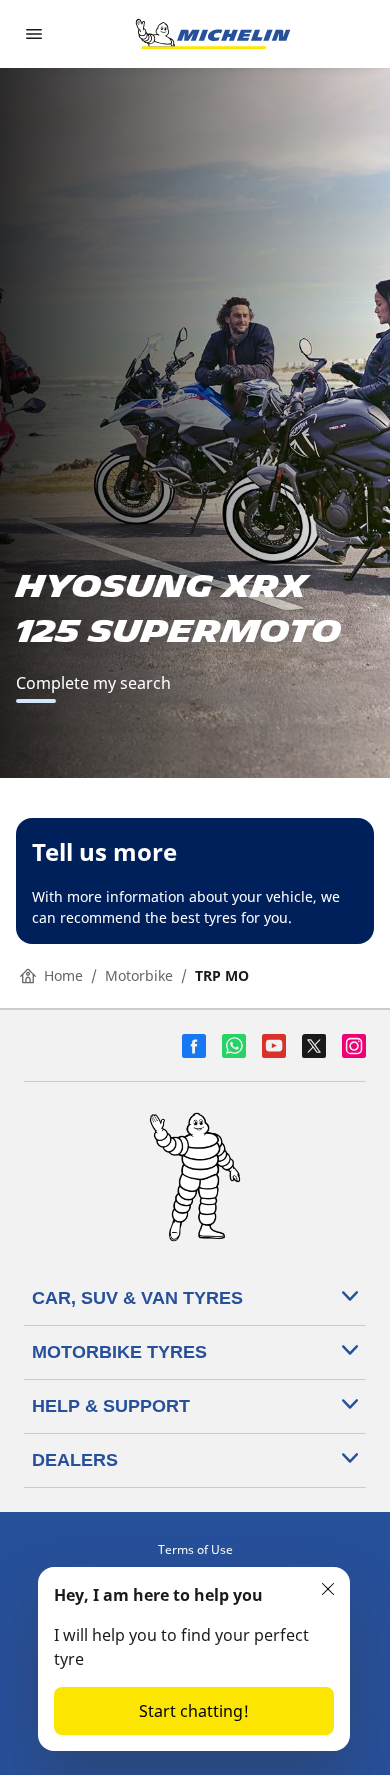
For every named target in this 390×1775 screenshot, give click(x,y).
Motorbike (139, 975)
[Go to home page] (213, 34)
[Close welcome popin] (328, 1589)
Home (63, 975)
